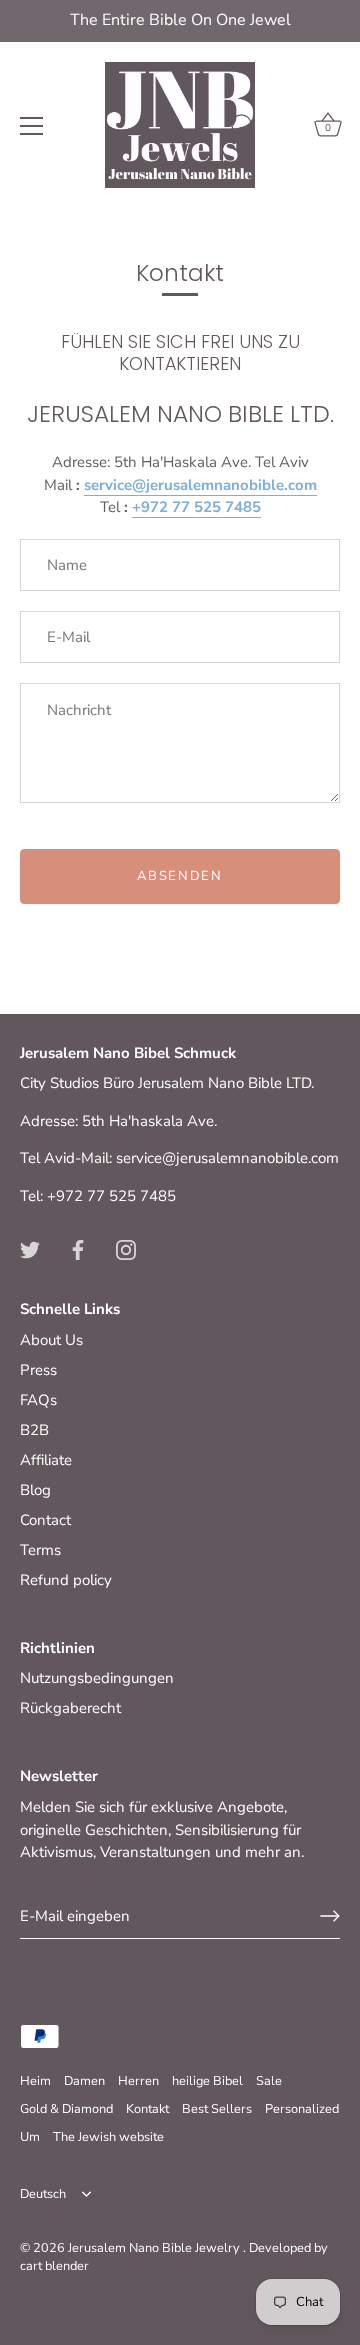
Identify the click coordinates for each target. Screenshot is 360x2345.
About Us (51, 1340)
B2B (34, 1430)
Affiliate (46, 1460)
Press (38, 1370)
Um (30, 2137)
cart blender (54, 2266)
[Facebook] (78, 1248)
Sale (269, 2081)
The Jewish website (108, 2137)
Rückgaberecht (70, 1708)
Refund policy (66, 1580)
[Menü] (32, 126)
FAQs (38, 1400)
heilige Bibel (207, 2081)
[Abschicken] (330, 1916)
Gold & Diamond (66, 2109)
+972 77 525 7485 (196, 507)
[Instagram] (126, 1248)
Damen (84, 2081)
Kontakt (147, 2109)
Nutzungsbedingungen (97, 1678)
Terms (40, 1550)
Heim (35, 2081)
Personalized (302, 2109)
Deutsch (43, 2195)
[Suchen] (243, 129)
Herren (138, 2081)
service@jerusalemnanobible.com (200, 485)
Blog (35, 1490)
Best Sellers (217, 2109)
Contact (45, 1520)
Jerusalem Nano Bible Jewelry (155, 2248)
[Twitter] (30, 1248)
